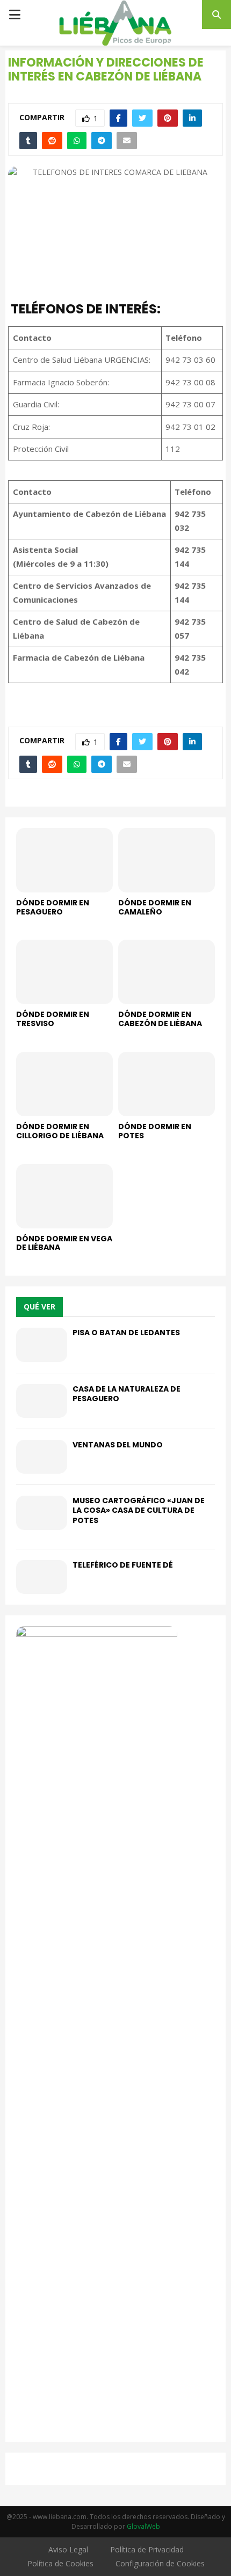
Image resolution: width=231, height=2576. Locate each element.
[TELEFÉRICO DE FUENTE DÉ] (42, 1577)
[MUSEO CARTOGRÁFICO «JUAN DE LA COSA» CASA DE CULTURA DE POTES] (42, 1513)
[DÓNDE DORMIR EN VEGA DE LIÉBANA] (64, 1196)
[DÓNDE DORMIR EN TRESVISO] (64, 972)
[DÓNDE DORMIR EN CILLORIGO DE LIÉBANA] (64, 1084)
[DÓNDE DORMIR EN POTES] (167, 1084)
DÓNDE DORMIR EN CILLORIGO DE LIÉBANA (60, 1131)
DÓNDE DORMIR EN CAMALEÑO (155, 907)
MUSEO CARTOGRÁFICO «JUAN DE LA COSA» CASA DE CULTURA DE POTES (139, 1510)
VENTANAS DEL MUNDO (118, 1445)
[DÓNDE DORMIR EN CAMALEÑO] (167, 860)
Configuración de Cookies (160, 2563)
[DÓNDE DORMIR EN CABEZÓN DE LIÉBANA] (167, 972)
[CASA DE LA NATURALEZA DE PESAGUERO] (42, 1401)
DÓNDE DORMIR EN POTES (155, 1131)
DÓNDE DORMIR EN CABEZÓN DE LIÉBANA (160, 1019)
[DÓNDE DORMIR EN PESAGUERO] (64, 860)
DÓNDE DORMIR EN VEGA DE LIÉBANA (64, 1243)
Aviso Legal (68, 2549)
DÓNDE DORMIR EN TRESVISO (53, 1019)
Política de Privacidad (147, 2549)
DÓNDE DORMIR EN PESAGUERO (53, 907)
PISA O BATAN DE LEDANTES (126, 1333)
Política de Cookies (60, 2563)
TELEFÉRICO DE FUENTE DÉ (123, 1565)
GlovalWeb (143, 2526)
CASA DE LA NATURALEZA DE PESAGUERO (127, 1394)
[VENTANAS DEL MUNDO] (42, 1457)
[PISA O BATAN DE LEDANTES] (42, 1345)
